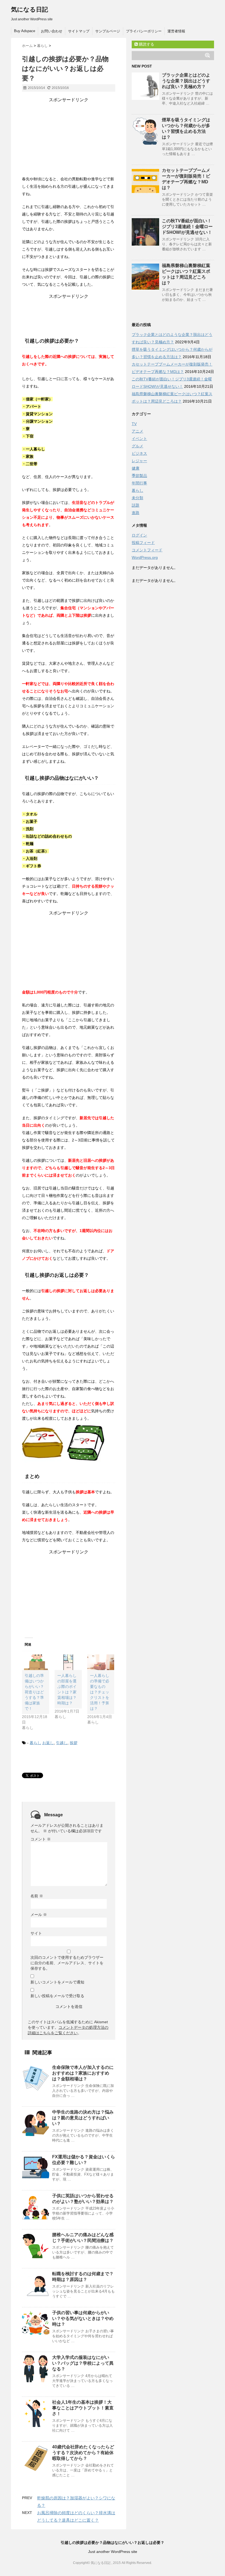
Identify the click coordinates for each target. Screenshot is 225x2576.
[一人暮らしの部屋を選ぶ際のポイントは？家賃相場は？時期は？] (68, 1662)
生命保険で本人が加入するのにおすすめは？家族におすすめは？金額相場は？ (83, 2073)
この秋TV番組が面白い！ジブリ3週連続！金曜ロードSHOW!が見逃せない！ (187, 227)
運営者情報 (176, 31)
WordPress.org (145, 557)
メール (39, 1915)
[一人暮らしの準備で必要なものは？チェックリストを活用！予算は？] (101, 1662)
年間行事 (139, 483)
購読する (146, 44)
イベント (139, 439)
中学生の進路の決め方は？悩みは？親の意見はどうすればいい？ (83, 2118)
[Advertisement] (69, 137)
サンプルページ (108, 31)
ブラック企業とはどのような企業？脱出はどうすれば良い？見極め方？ (186, 81)
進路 (136, 513)
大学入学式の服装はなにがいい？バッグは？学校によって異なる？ (83, 2363)
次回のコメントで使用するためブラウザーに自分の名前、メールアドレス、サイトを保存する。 (67, 1963)
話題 (136, 505)
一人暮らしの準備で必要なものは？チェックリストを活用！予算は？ (100, 1692)
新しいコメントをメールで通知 (57, 1982)
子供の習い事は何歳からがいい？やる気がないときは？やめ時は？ (83, 2318)
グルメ (137, 446)
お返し (48, 1743)
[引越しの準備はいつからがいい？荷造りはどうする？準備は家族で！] (36, 1662)
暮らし (35, 1743)
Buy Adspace (25, 31)
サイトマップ (79, 31)
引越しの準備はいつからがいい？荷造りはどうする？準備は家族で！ (34, 1692)
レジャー (139, 461)
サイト (36, 1933)
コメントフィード (147, 550)
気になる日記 (29, 9)
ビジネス (139, 453)
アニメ (137, 431)
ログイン (139, 535)
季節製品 (139, 476)
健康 (136, 468)
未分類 (137, 498)
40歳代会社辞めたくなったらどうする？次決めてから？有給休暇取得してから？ (83, 2453)
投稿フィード (143, 543)
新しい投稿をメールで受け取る (57, 1996)
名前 (37, 1896)
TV (134, 424)
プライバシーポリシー (144, 31)
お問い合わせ (52, 31)
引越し (62, 1743)
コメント (41, 1839)
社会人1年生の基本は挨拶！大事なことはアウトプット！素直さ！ (83, 2408)
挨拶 (74, 1743)
